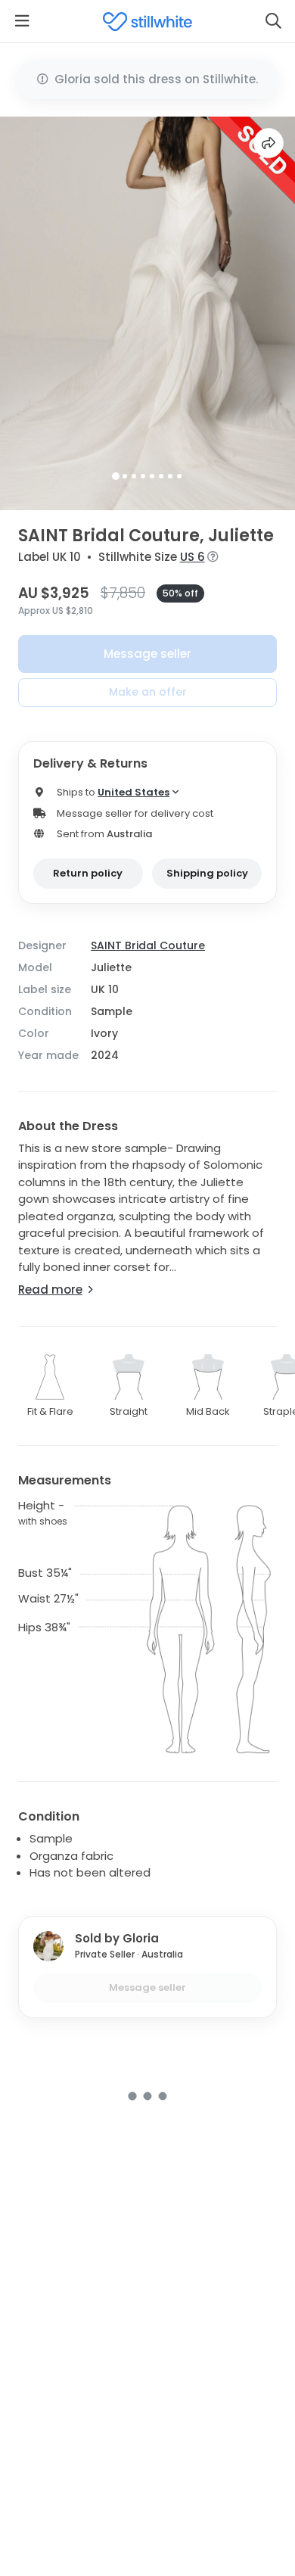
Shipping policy (207, 873)
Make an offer (148, 692)
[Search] (273, 21)
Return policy (88, 873)
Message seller (147, 654)
